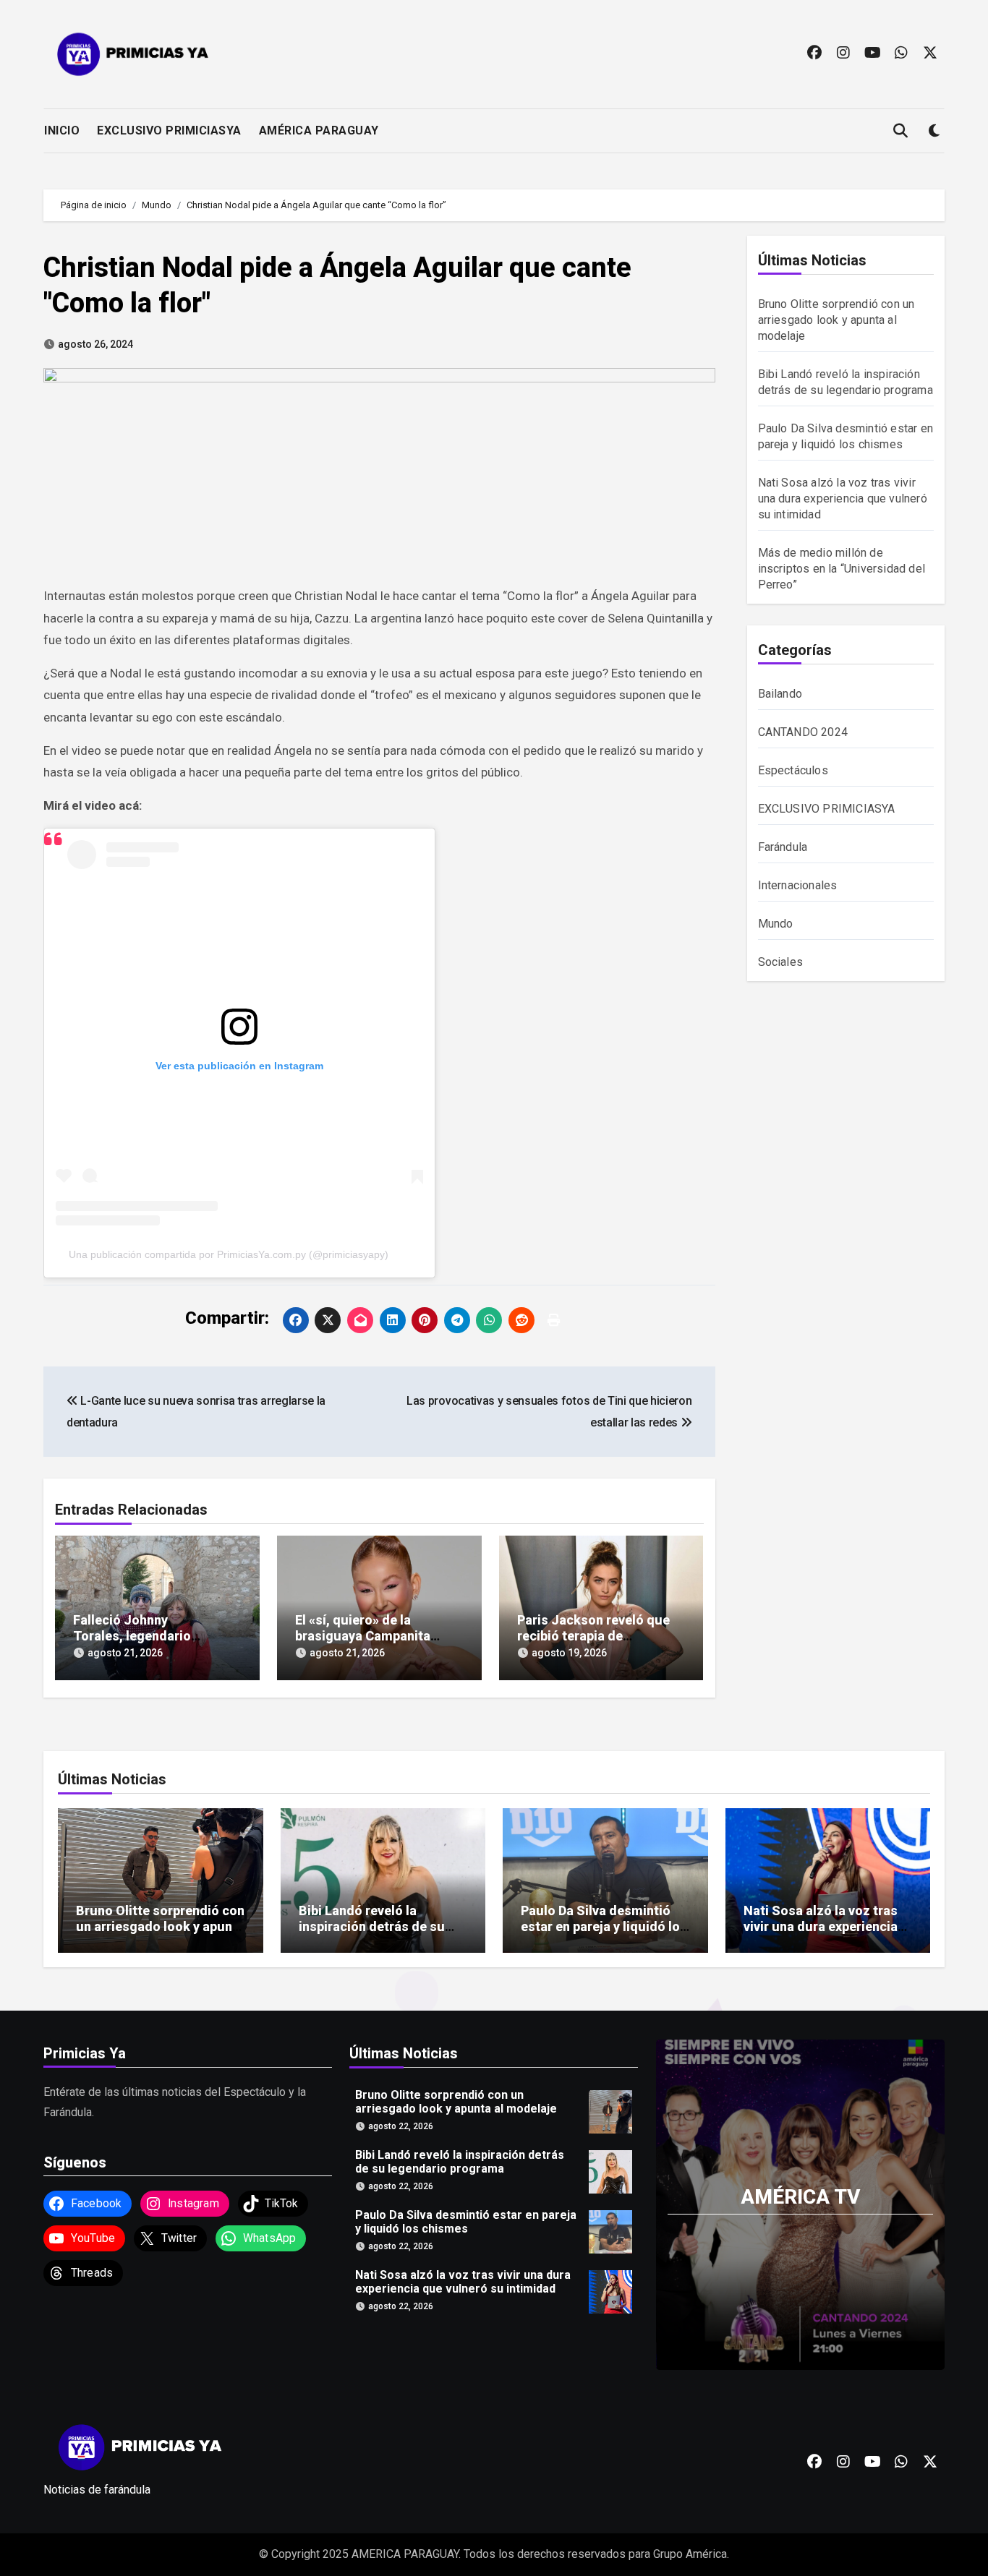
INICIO (62, 130)
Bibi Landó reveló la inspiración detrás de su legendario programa (372, 1926)
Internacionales (798, 885)
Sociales (781, 962)
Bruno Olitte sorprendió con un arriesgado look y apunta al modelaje (836, 320)
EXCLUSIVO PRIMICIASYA (169, 130)
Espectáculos (793, 770)
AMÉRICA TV (800, 2196)
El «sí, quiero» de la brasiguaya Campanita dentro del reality (363, 1635)
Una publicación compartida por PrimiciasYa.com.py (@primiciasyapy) (229, 1254)
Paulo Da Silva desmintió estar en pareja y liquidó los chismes (604, 1926)
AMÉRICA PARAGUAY (319, 130)
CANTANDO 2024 (803, 732)
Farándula (783, 847)
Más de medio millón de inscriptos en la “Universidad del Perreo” (842, 569)
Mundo (776, 924)
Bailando (780, 694)
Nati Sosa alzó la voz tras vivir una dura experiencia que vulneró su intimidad (843, 498)
